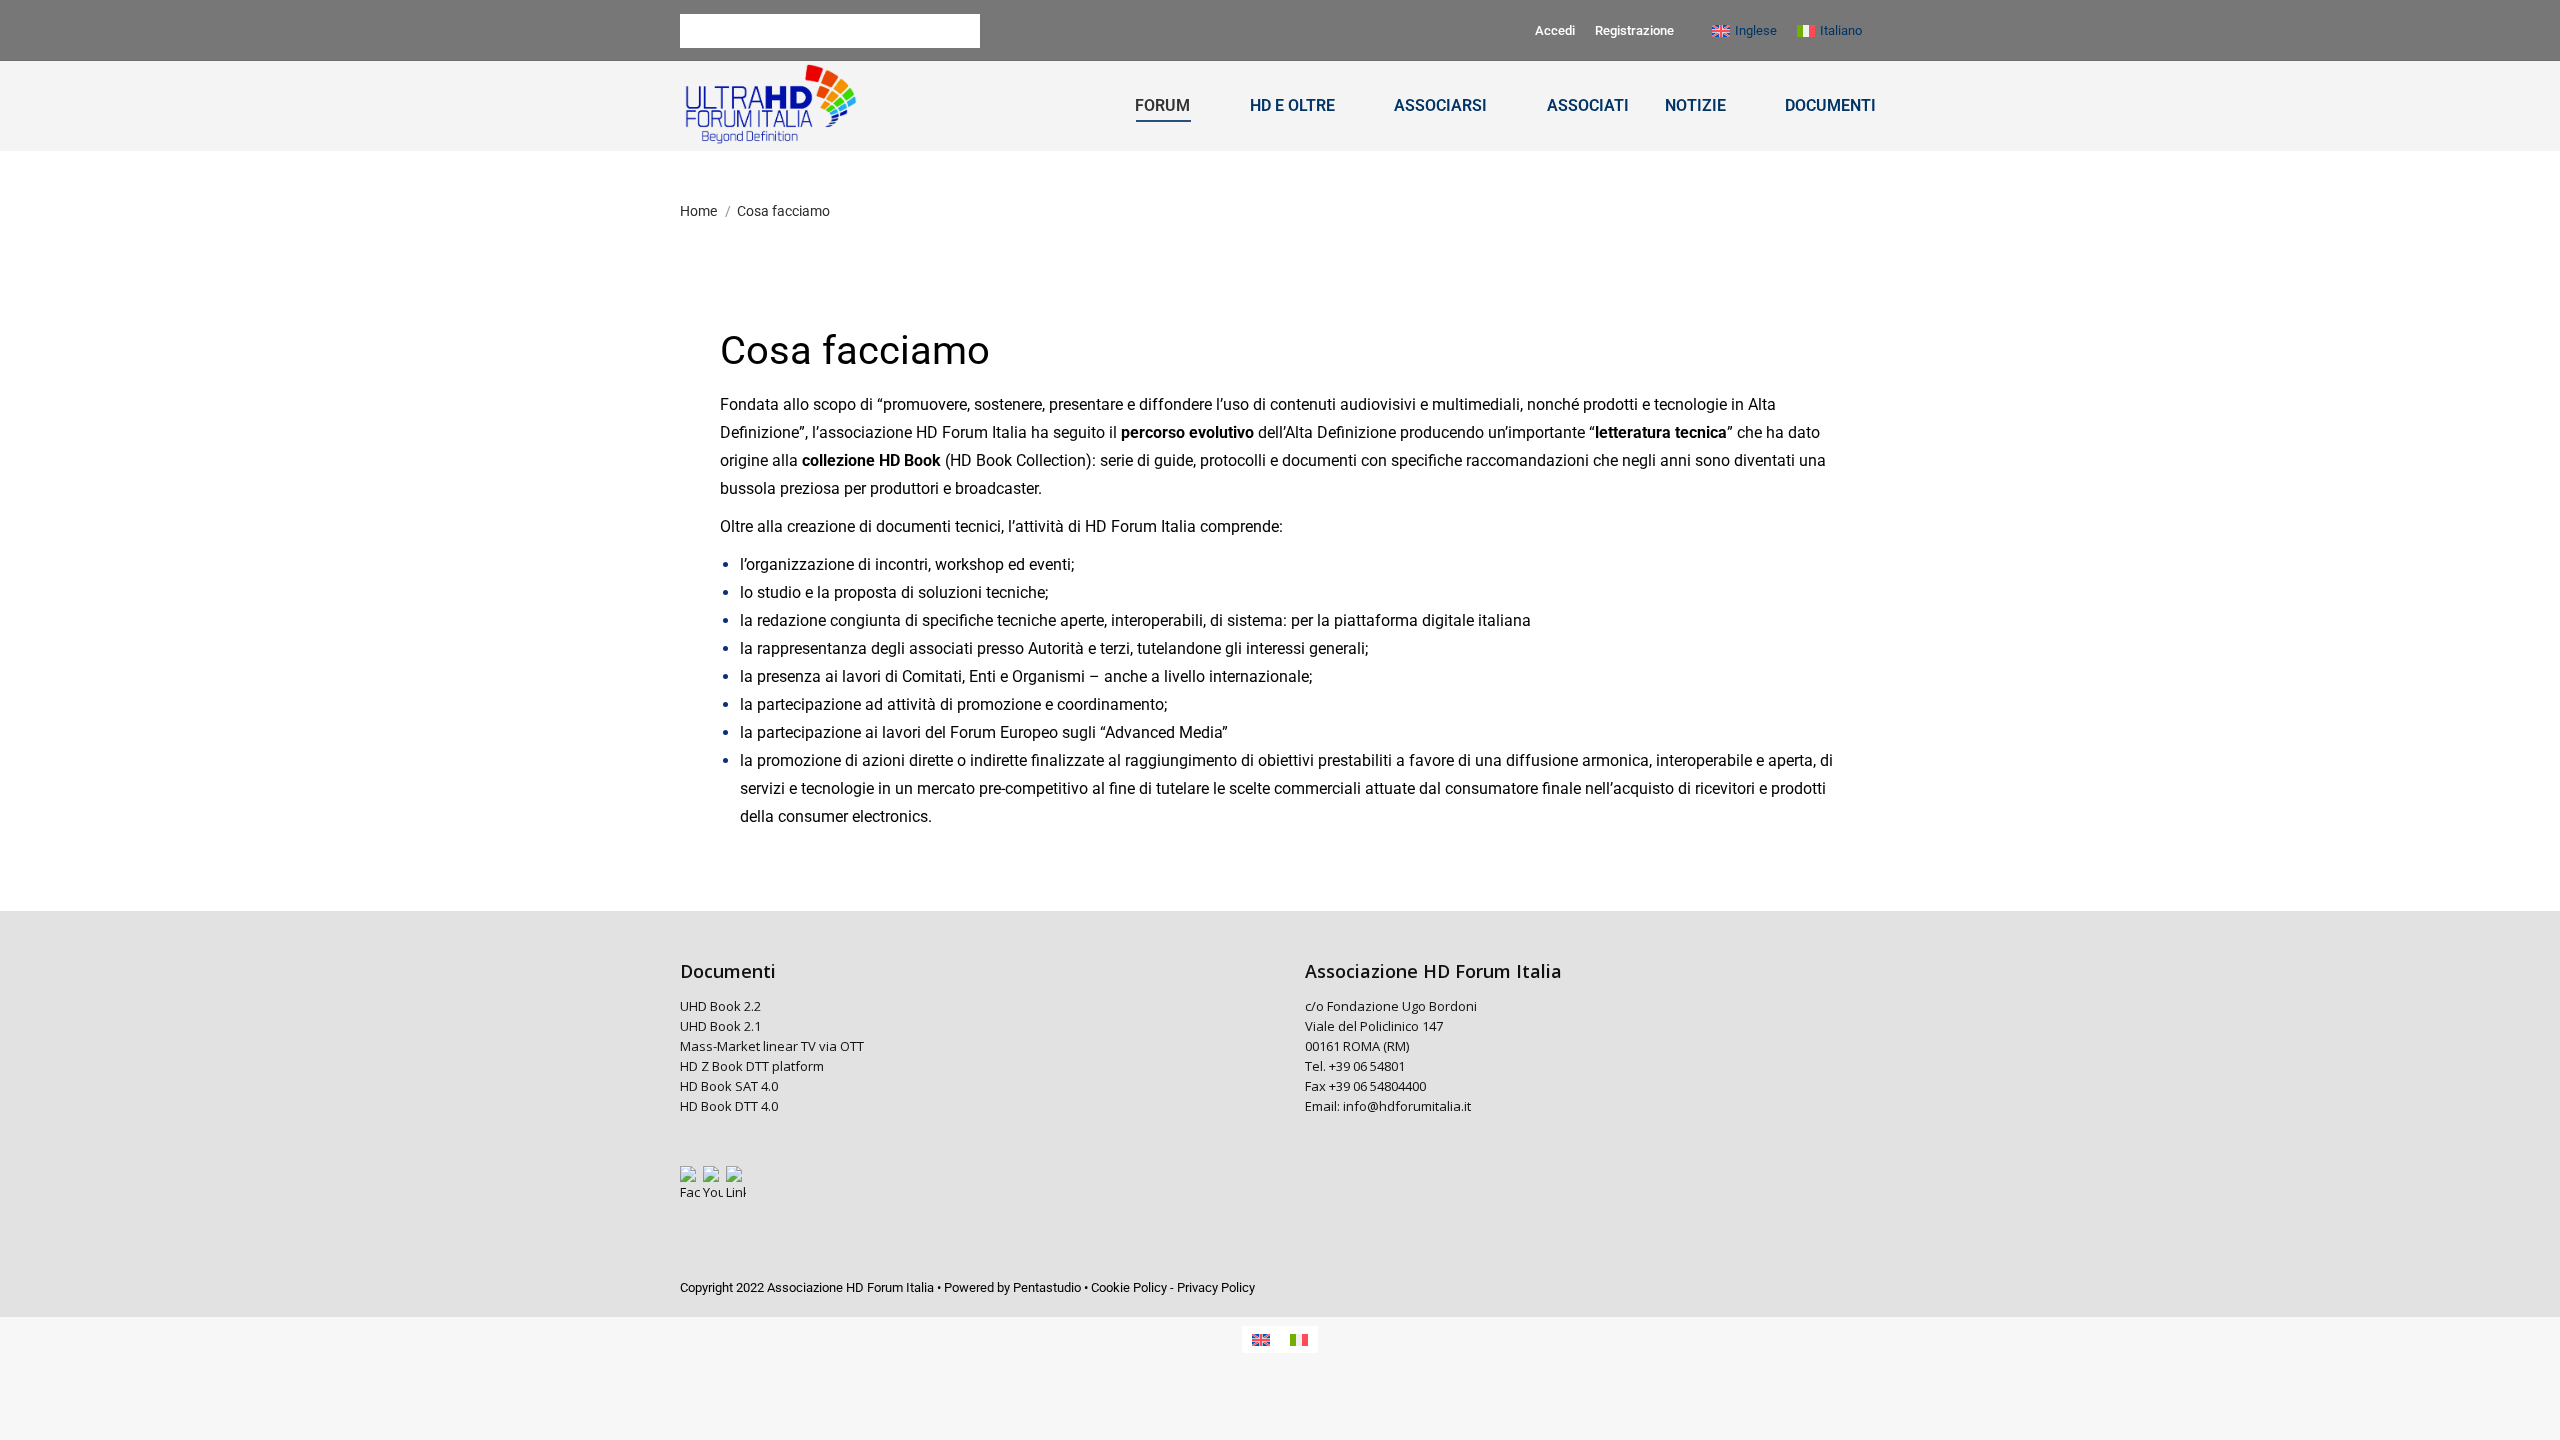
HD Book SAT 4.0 (730, 1086)
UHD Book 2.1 (720, 1026)
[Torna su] (2530, 1410)
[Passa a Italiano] (1299, 1339)
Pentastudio (1047, 1287)
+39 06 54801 (1367, 1066)
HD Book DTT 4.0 (730, 1106)
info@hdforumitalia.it (1407, 1106)
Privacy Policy (1216, 1287)
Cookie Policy (1129, 1287)
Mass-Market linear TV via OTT (772, 1046)
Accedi (1555, 30)
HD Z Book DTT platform (752, 1066)
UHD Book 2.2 (720, 1006)
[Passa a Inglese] (1261, 1339)
